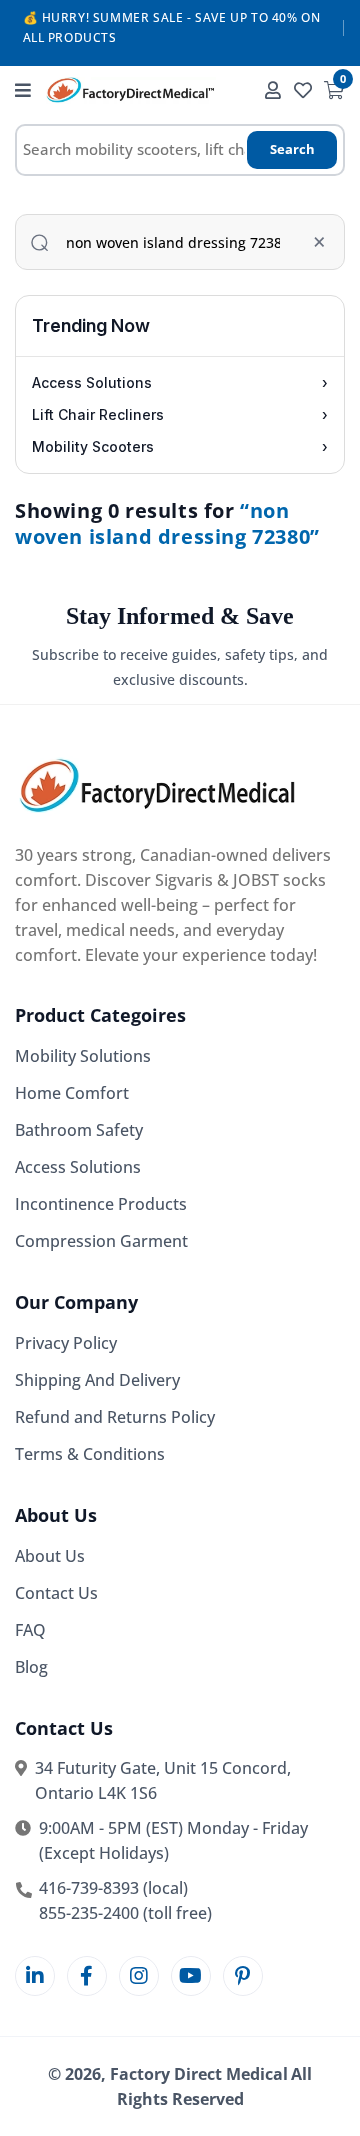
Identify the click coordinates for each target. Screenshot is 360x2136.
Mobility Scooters (180, 446)
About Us (50, 1556)
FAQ (30, 1630)
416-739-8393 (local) (113, 1888)
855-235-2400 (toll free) (125, 1913)
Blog (31, 1667)
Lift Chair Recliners (180, 414)
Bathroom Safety (79, 1130)
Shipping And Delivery (97, 1380)
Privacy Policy (66, 1343)
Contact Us (56, 1593)
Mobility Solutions (83, 1056)
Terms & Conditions (90, 1454)
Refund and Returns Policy (115, 1417)
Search (292, 149)
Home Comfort (72, 1093)
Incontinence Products (101, 1204)
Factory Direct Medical (199, 2074)
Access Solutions (180, 382)
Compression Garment (101, 1241)
